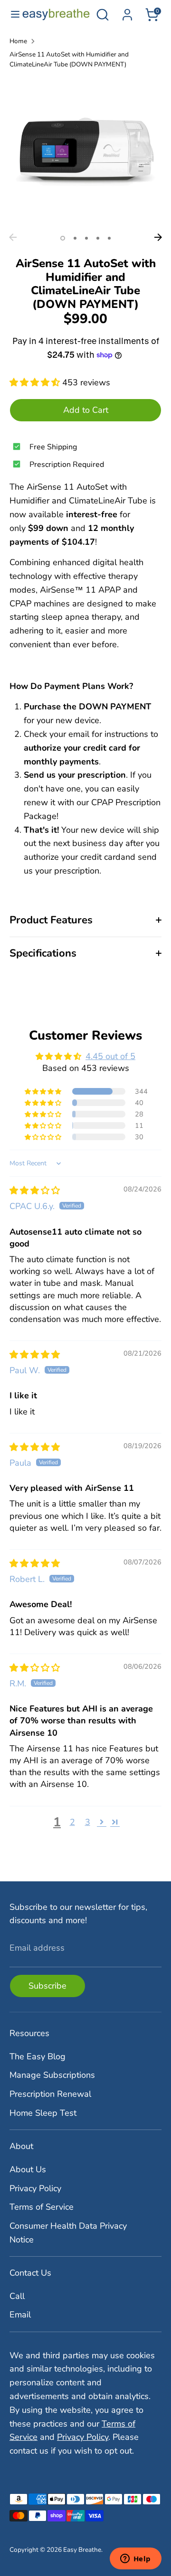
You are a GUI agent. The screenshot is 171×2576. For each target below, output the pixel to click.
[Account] (127, 12)
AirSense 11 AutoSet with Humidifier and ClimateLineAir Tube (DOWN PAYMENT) (69, 60)
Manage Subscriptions (52, 2075)
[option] (85, 153)
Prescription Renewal (50, 2094)
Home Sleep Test (43, 2113)
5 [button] (109, 238)
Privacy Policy (35, 2188)
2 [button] (75, 238)
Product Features (51, 920)
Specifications (43, 953)
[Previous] (13, 237)
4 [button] (98, 238)
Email (20, 2315)
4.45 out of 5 (110, 1056)
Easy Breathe (82, 2550)
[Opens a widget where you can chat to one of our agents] (135, 2559)
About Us (28, 2169)
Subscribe (47, 1986)
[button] (36, 382)
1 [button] (63, 238)
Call (17, 2296)
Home (18, 41)
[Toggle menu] (11, 14)
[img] (35, 1190)
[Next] (158, 237)
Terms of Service (42, 2207)
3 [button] (86, 238)
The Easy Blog (38, 2056)
